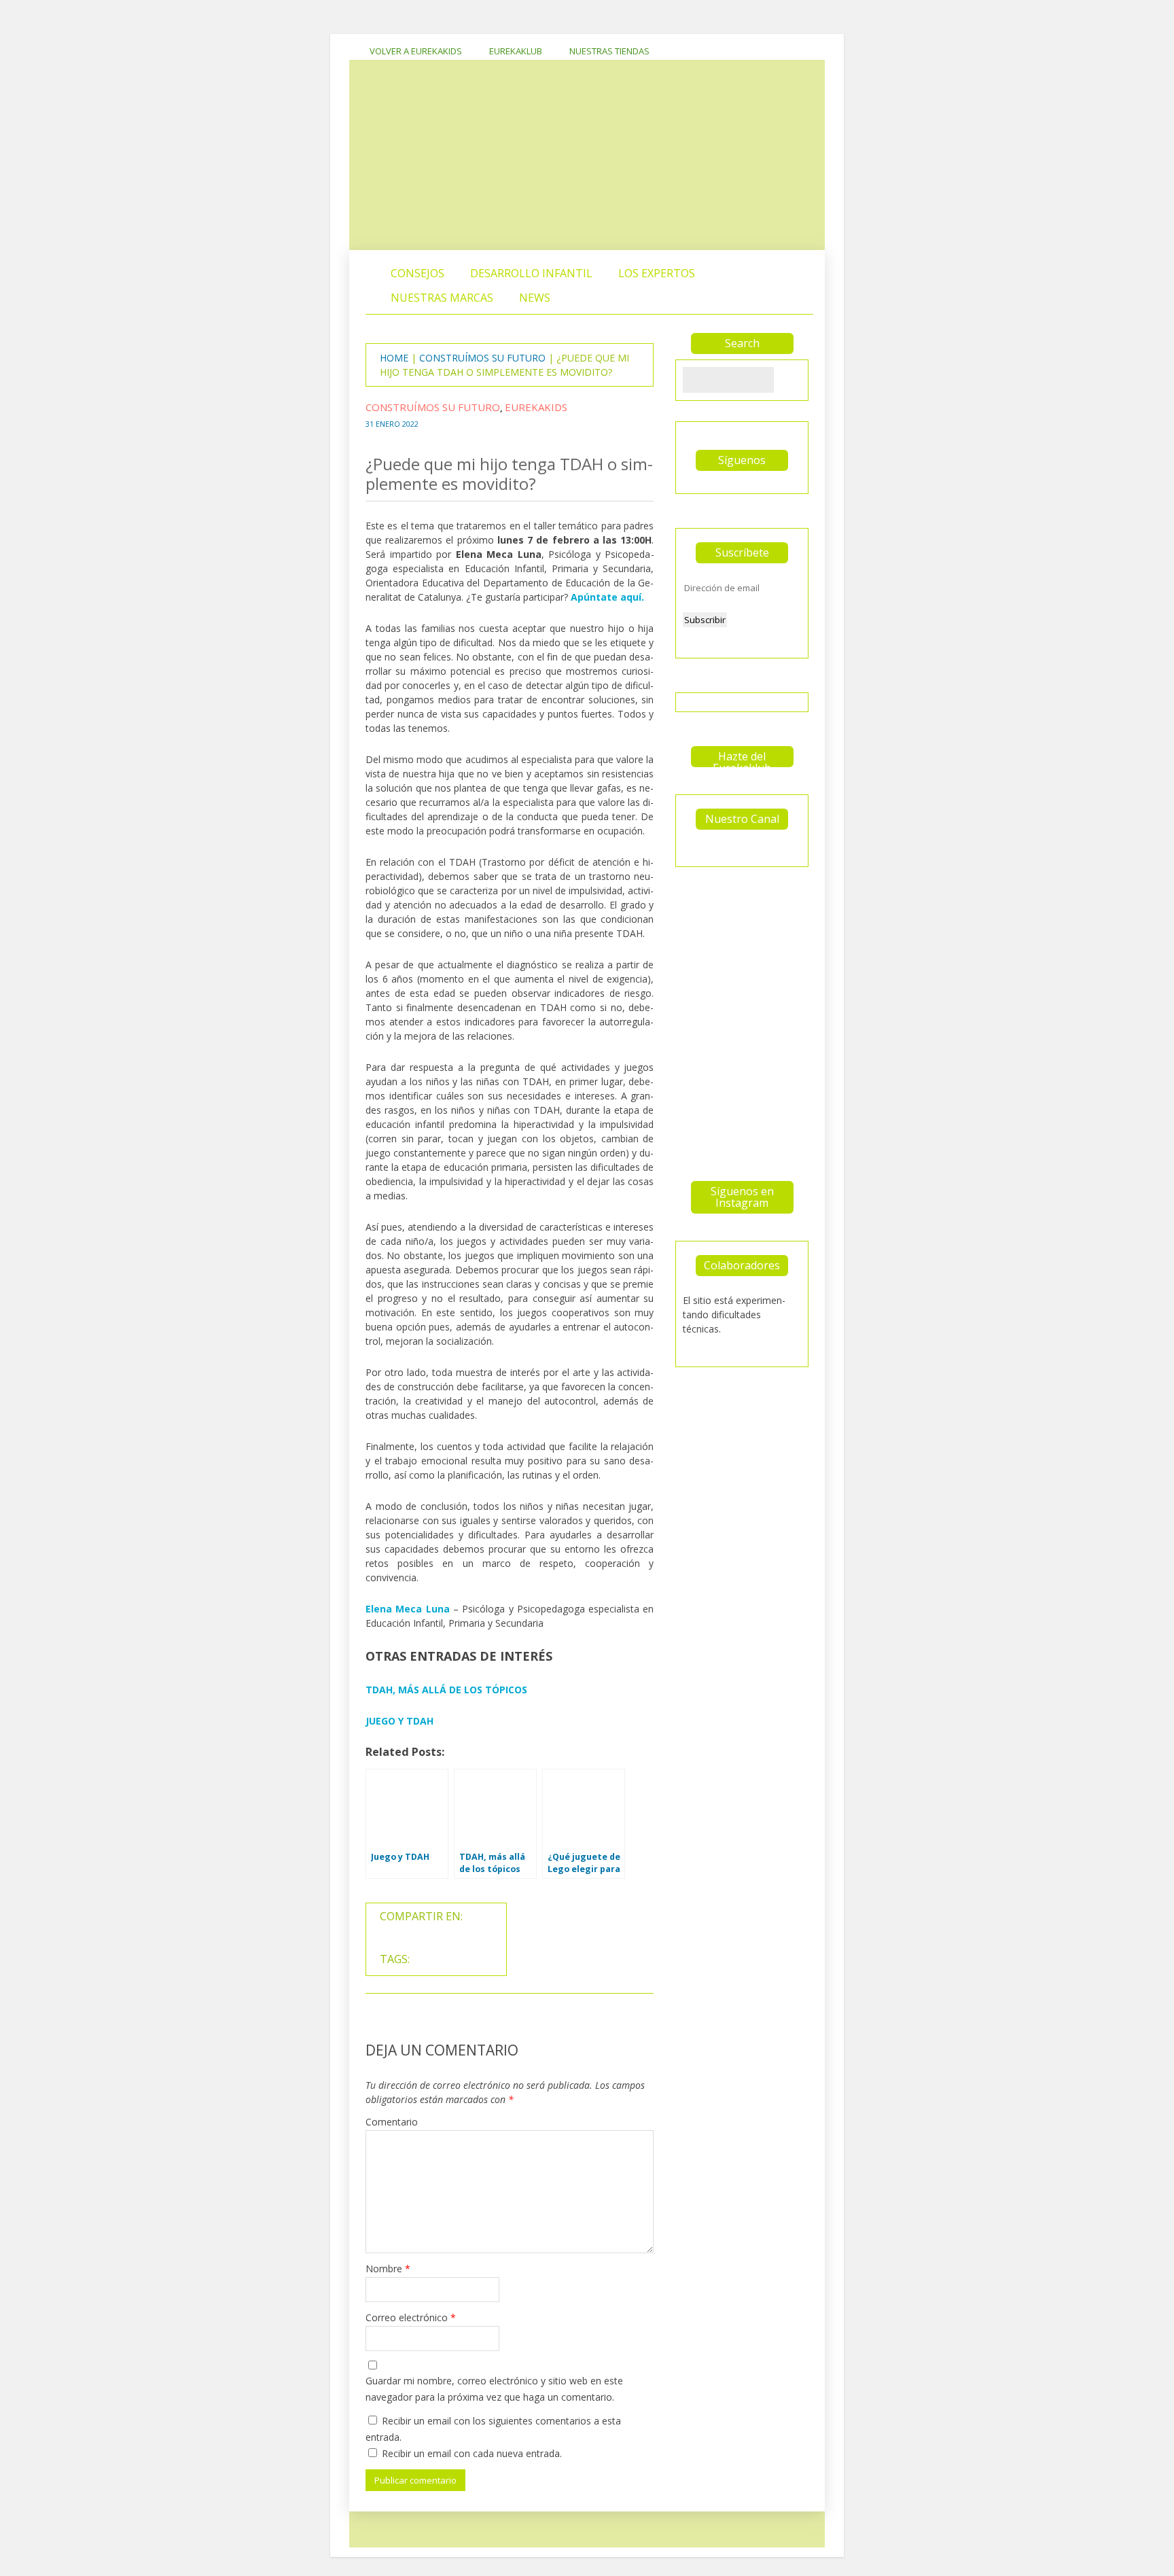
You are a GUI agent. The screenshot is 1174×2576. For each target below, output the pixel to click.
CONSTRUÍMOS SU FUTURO (482, 358)
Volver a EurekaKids (416, 51)
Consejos (417, 273)
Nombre (388, 2269)
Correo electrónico (411, 2317)
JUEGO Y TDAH (399, 1721)
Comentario (392, 2122)
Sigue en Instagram (746, 911)
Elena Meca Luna (408, 1609)
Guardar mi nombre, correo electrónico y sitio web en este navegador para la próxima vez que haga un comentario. (494, 2389)
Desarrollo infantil (531, 273)
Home (394, 358)
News (535, 298)
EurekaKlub (516, 51)
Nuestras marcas (442, 298)
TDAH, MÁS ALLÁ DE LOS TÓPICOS (446, 1690)
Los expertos (657, 273)
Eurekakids (536, 407)
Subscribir (705, 620)
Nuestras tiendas (609, 51)
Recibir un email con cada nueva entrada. (472, 2453)
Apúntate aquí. (607, 597)
